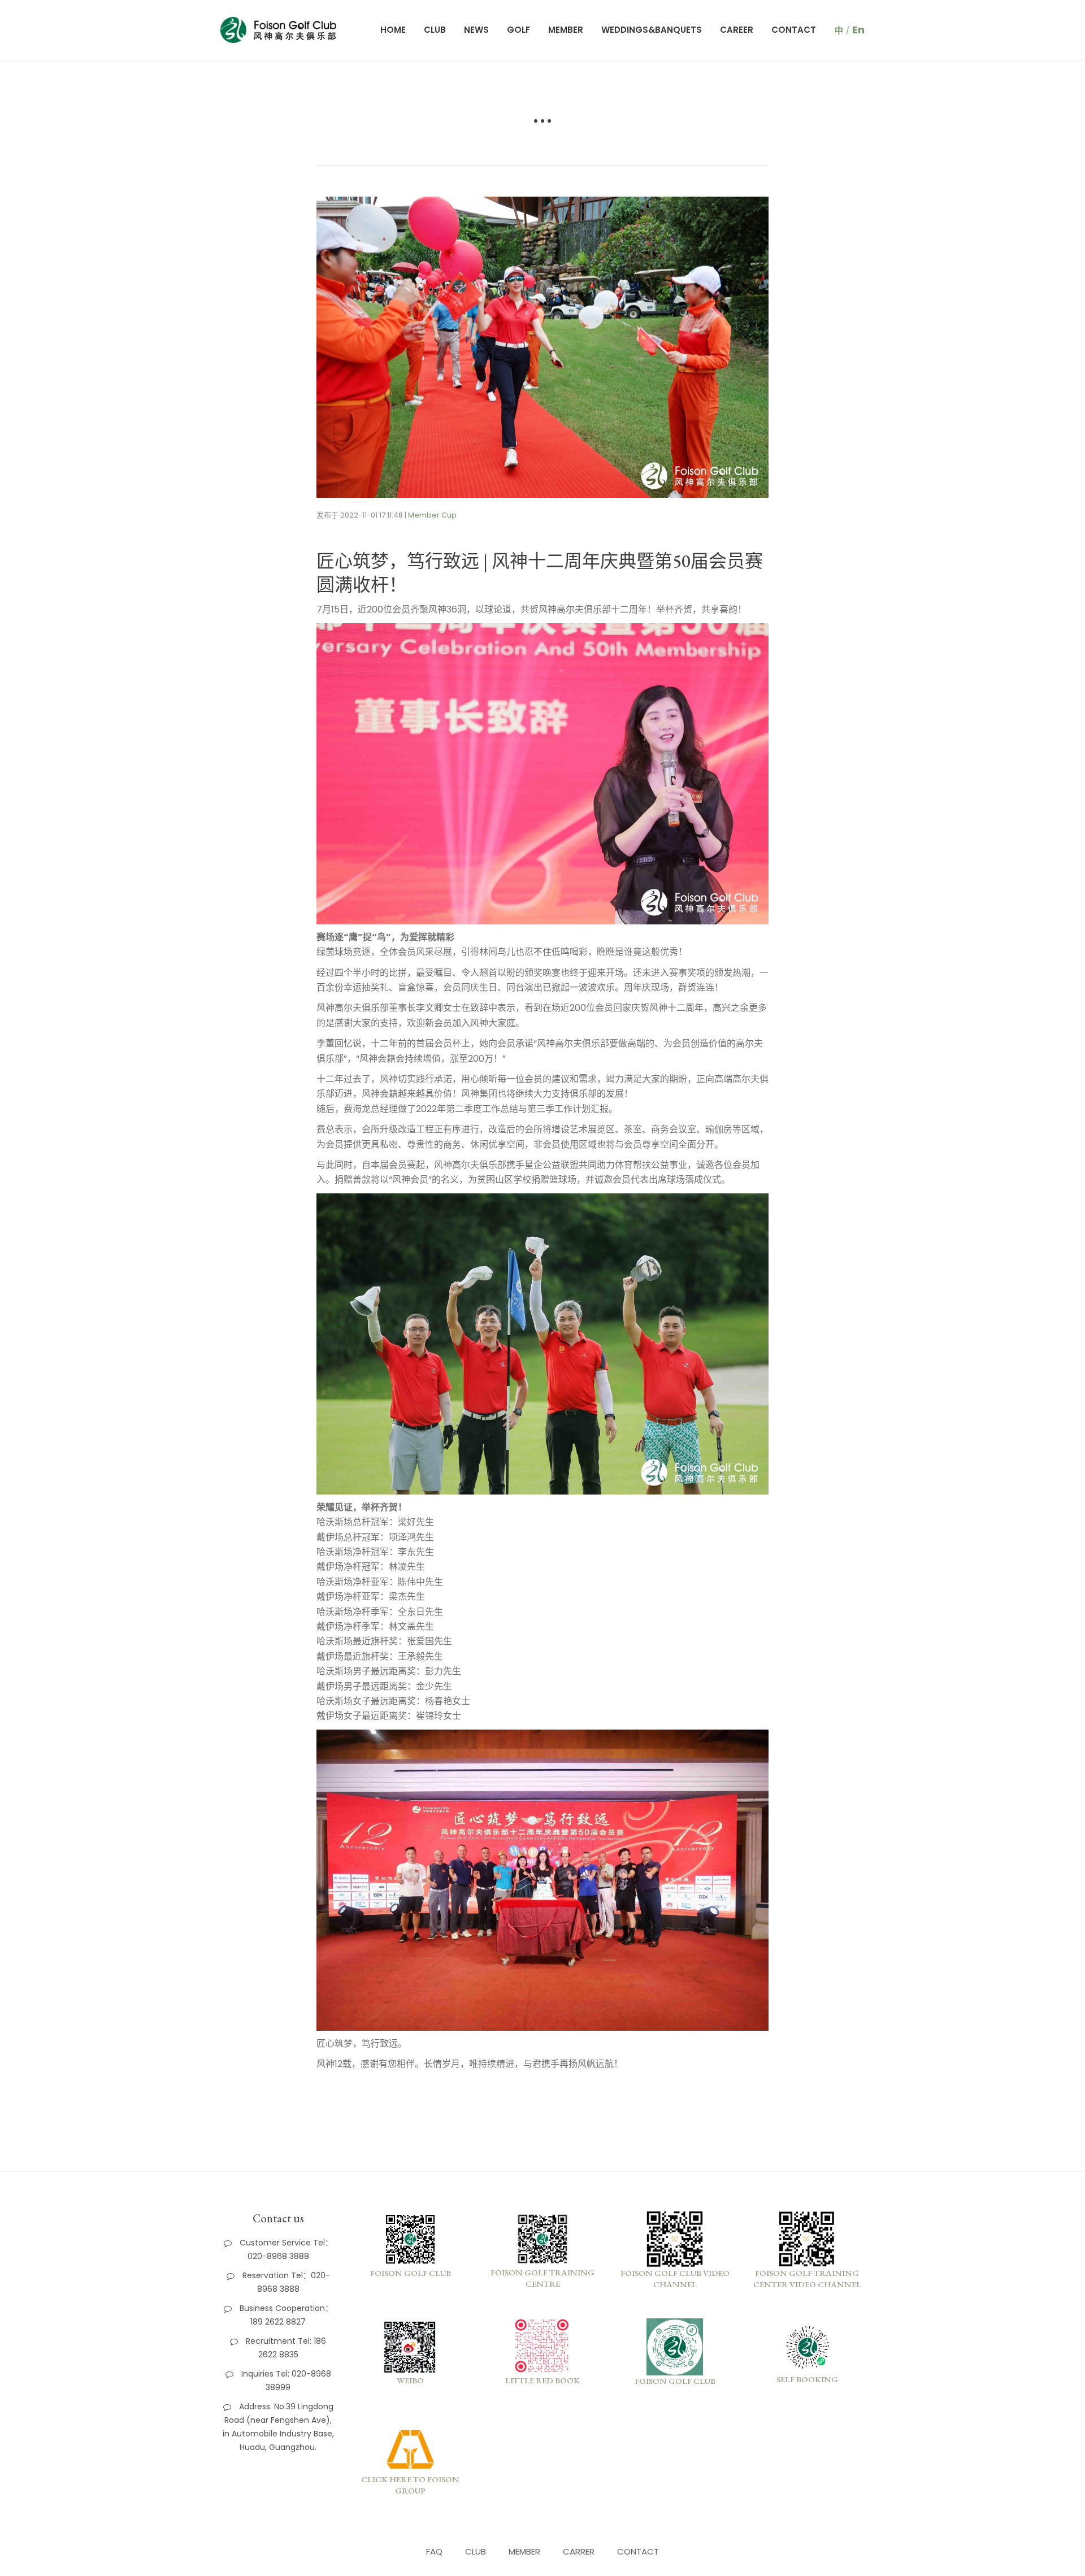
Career (737, 30)
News (476, 30)
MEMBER (524, 2551)
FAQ (434, 2551)
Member (566, 30)
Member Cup (432, 515)
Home (393, 30)
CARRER (579, 2551)
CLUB (476, 2551)
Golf (518, 30)
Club (435, 30)
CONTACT (638, 2551)
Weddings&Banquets (652, 30)
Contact (794, 30)
